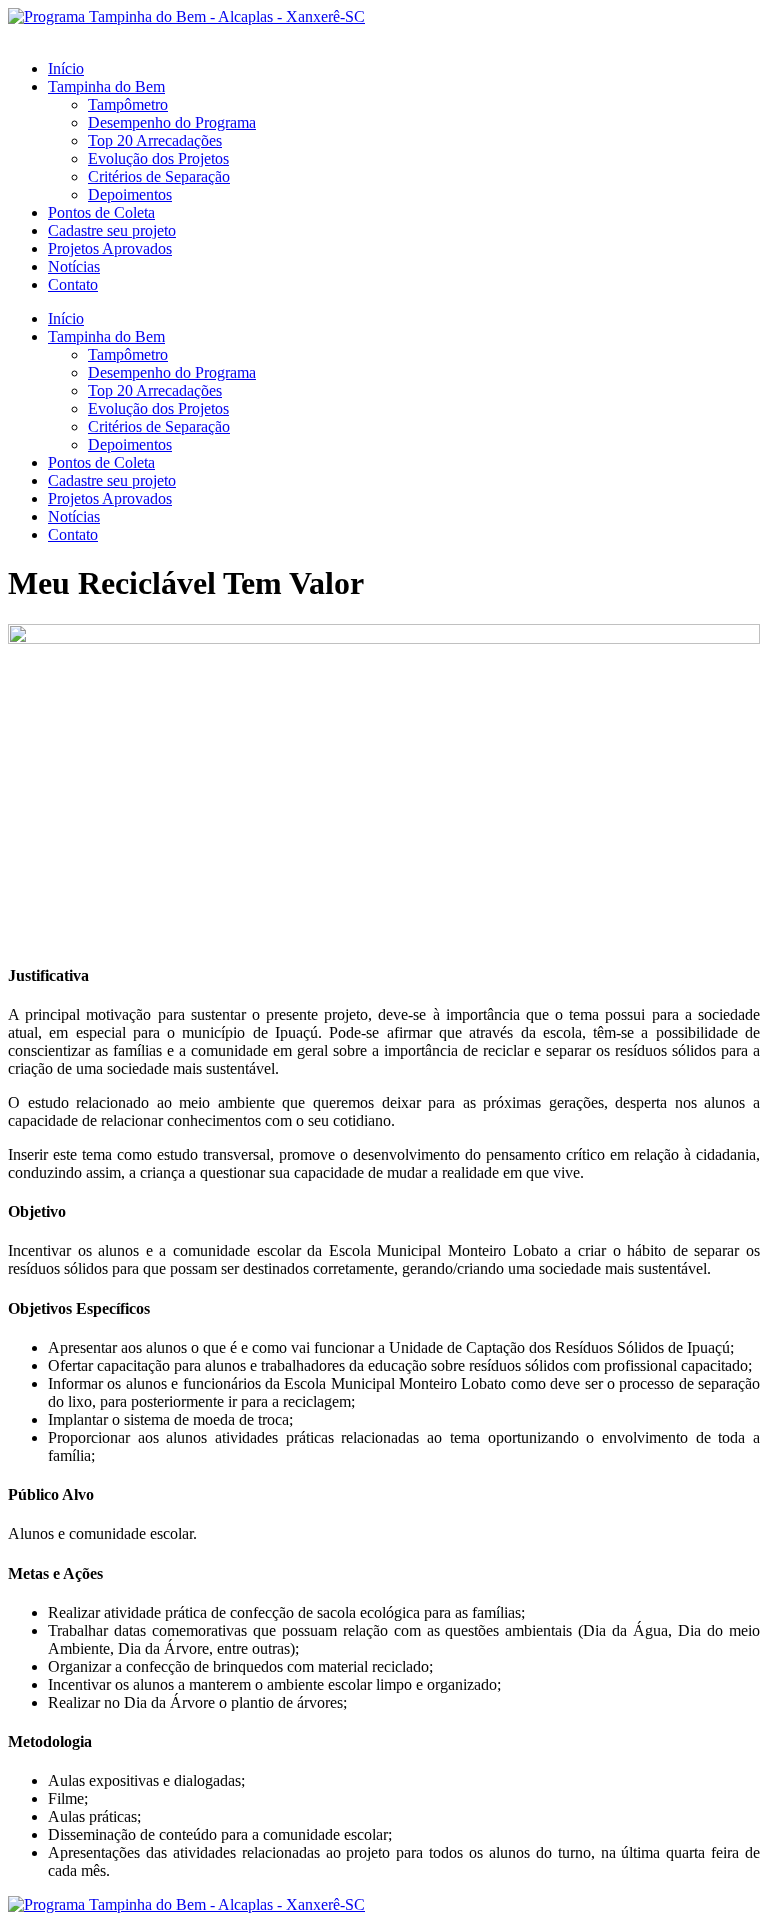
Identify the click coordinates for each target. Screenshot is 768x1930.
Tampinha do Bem (106, 86)
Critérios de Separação (159, 176)
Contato (73, 284)
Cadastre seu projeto (112, 230)
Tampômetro (128, 104)
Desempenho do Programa (172, 122)
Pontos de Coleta (101, 212)
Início (66, 68)
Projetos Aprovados (110, 248)
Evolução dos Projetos (158, 158)
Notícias (74, 266)
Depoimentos (130, 194)
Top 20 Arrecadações (155, 140)
